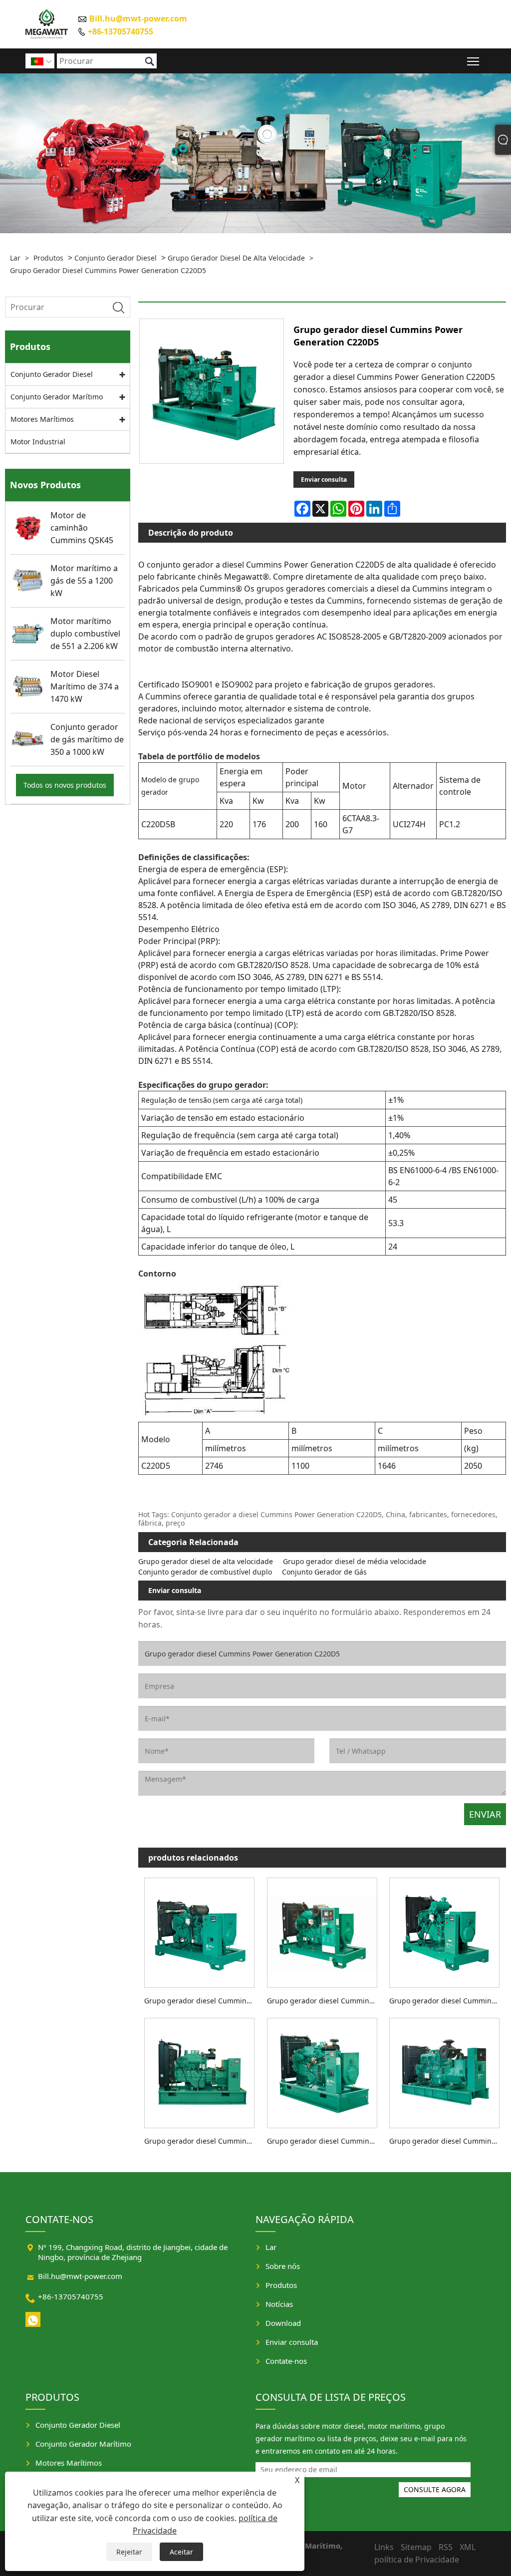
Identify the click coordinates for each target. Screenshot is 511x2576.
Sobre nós (283, 2266)
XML (468, 2547)
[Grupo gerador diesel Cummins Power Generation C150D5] (445, 1931)
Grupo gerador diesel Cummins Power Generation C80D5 (202, 2001)
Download (283, 2323)
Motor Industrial (38, 442)
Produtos (48, 258)
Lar (15, 258)
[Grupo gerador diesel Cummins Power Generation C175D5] (200, 2071)
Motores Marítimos (42, 419)
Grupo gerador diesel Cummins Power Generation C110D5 (325, 2001)
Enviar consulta (324, 480)
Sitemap (416, 2547)
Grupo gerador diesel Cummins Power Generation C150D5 (447, 2001)
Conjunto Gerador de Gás (324, 1572)
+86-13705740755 (121, 31)
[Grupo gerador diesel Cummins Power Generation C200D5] (322, 2071)
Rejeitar (129, 2552)
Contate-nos (286, 2361)
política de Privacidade (417, 2560)
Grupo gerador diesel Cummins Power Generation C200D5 (325, 2141)
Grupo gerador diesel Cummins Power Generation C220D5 (108, 270)
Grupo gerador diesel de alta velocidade (236, 258)
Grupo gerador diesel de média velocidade (355, 1561)
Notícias (279, 2304)
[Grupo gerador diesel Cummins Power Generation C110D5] (322, 1931)
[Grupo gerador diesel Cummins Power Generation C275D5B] (445, 2071)
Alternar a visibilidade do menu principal (473, 61)
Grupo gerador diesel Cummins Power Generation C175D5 (202, 2141)
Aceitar (181, 2552)
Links (384, 2547)
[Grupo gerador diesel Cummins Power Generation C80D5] (200, 1931)
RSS (446, 2547)
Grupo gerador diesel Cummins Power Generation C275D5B (447, 2141)
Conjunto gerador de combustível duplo (205, 1572)
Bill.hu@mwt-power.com (138, 18)
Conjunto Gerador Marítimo (57, 397)
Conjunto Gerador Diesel (116, 258)
